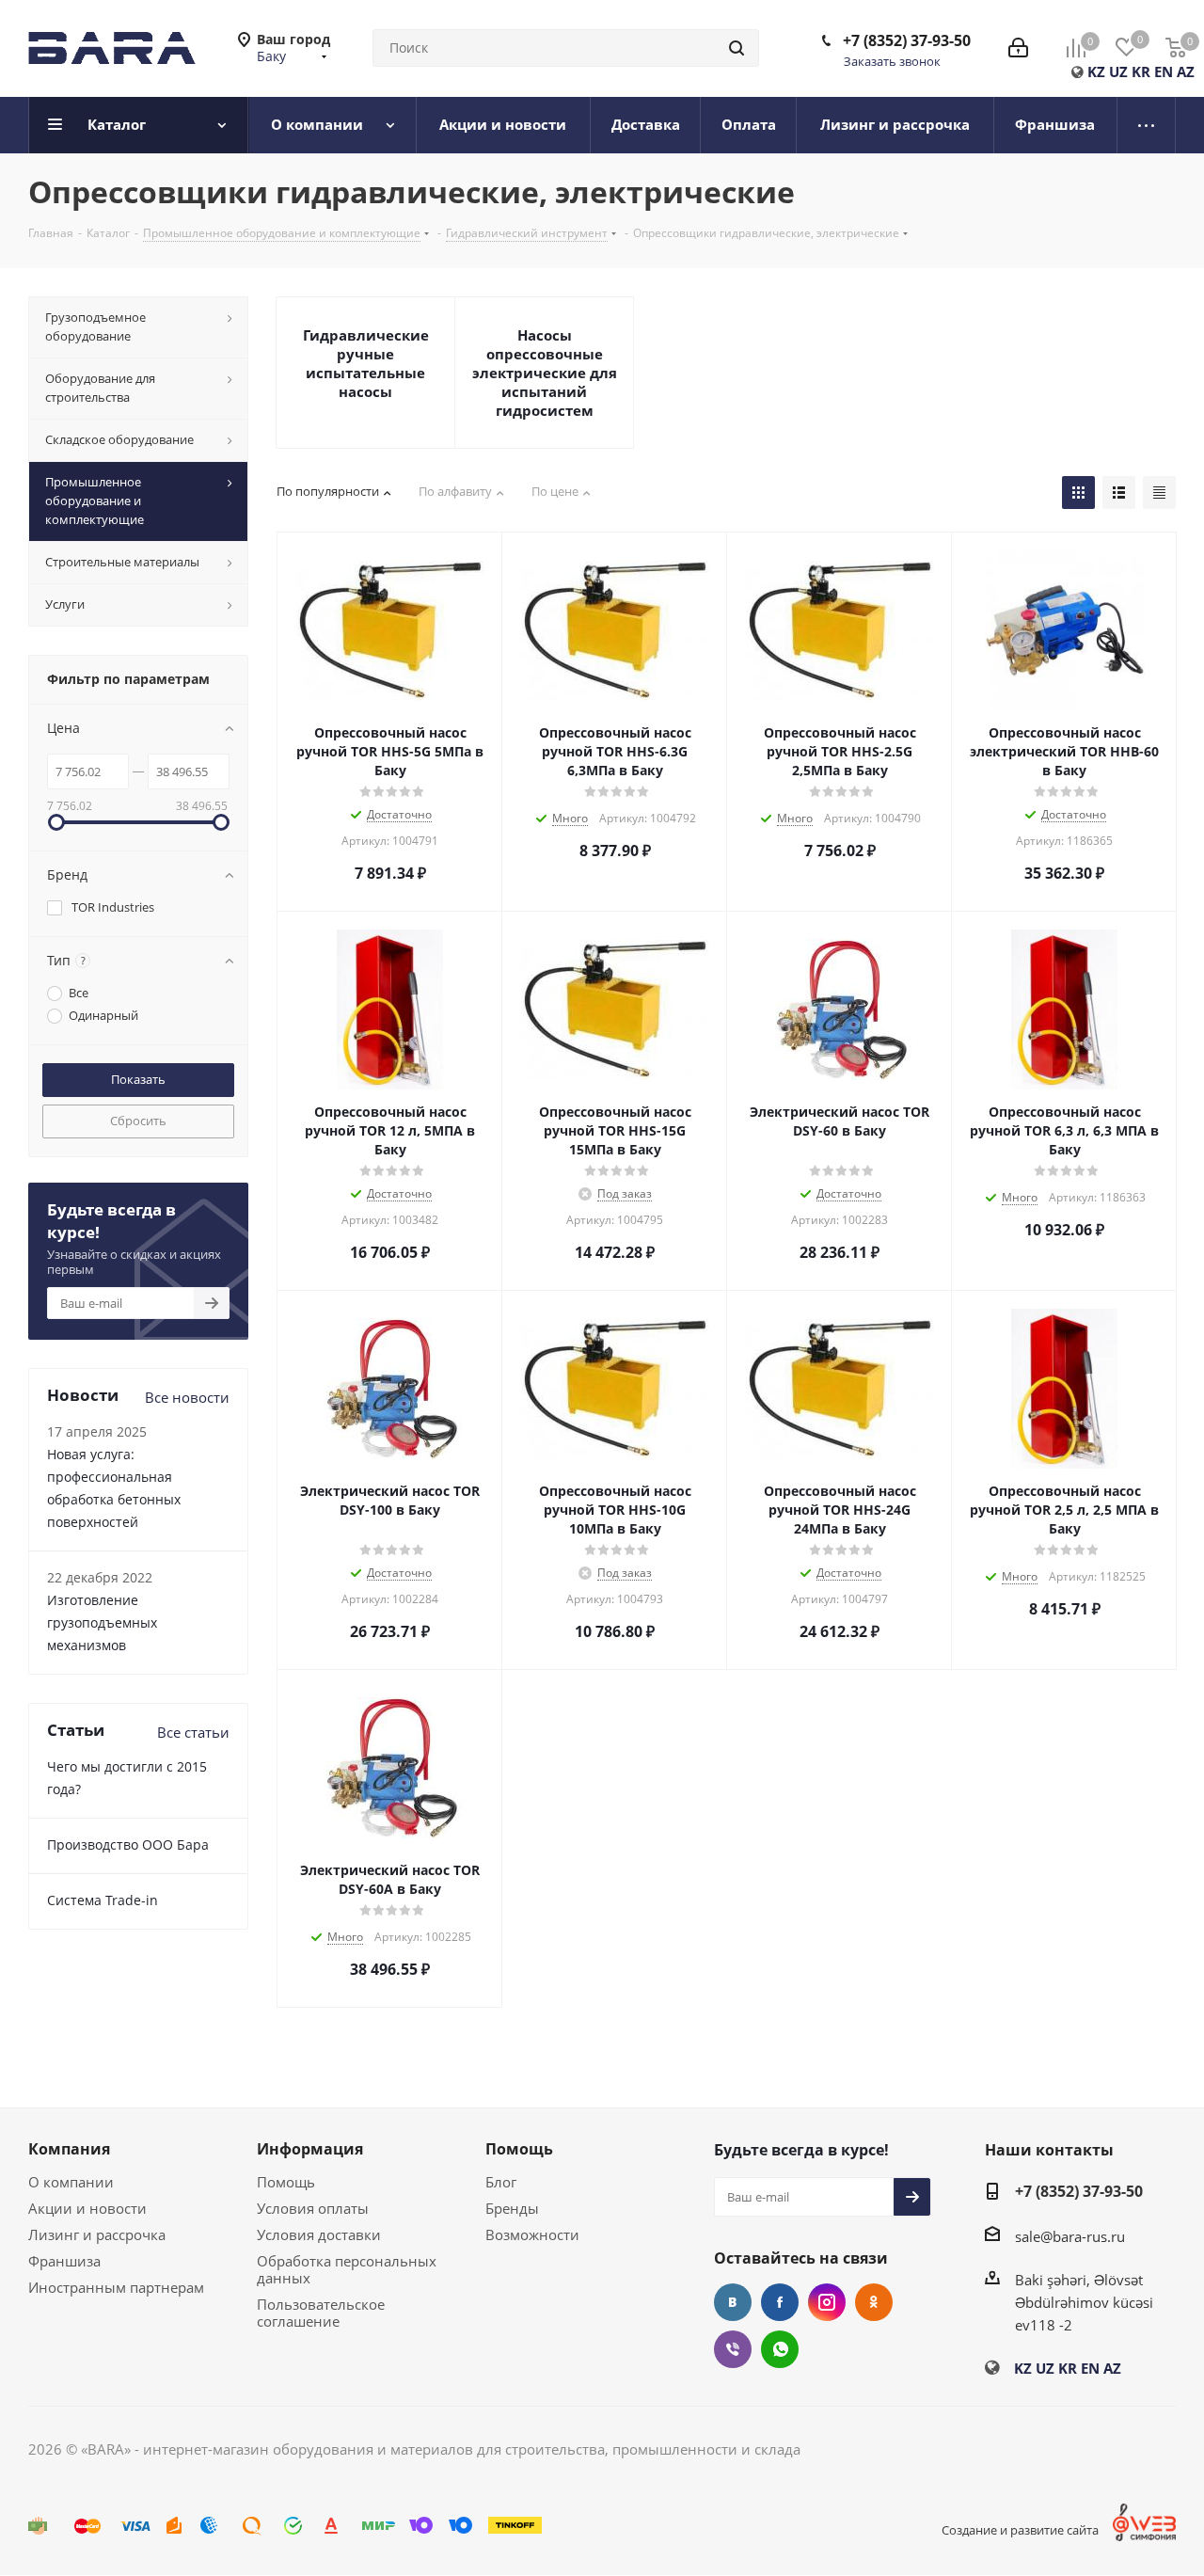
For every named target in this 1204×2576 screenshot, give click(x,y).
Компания (69, 2149)
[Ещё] (1147, 125)
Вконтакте (733, 2302)
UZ (1118, 72)
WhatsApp (780, 2349)
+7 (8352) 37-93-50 (907, 40)
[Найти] (737, 48)
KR (1141, 72)
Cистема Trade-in (103, 1900)
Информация (310, 2149)
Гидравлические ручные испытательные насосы (366, 363)
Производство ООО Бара (128, 1845)
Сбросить (138, 1121)
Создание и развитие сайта (1020, 2530)
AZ (1186, 72)
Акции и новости (87, 2208)
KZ (1096, 72)
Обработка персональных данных (347, 2269)
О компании (71, 2182)
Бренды (512, 2208)
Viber (733, 2349)
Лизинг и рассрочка (97, 2234)
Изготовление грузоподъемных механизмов (102, 1622)
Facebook (780, 2302)
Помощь (286, 2182)
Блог (501, 2182)
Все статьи (193, 1732)
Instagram (827, 2302)
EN (1164, 72)
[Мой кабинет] (1018, 48)
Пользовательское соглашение (321, 2313)
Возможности (532, 2234)
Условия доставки (319, 2234)
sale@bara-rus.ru (1070, 2236)
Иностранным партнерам (116, 2287)
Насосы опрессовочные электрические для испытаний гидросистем (545, 373)
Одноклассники (874, 2302)
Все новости (187, 1397)
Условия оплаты (313, 2208)
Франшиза (64, 2261)
